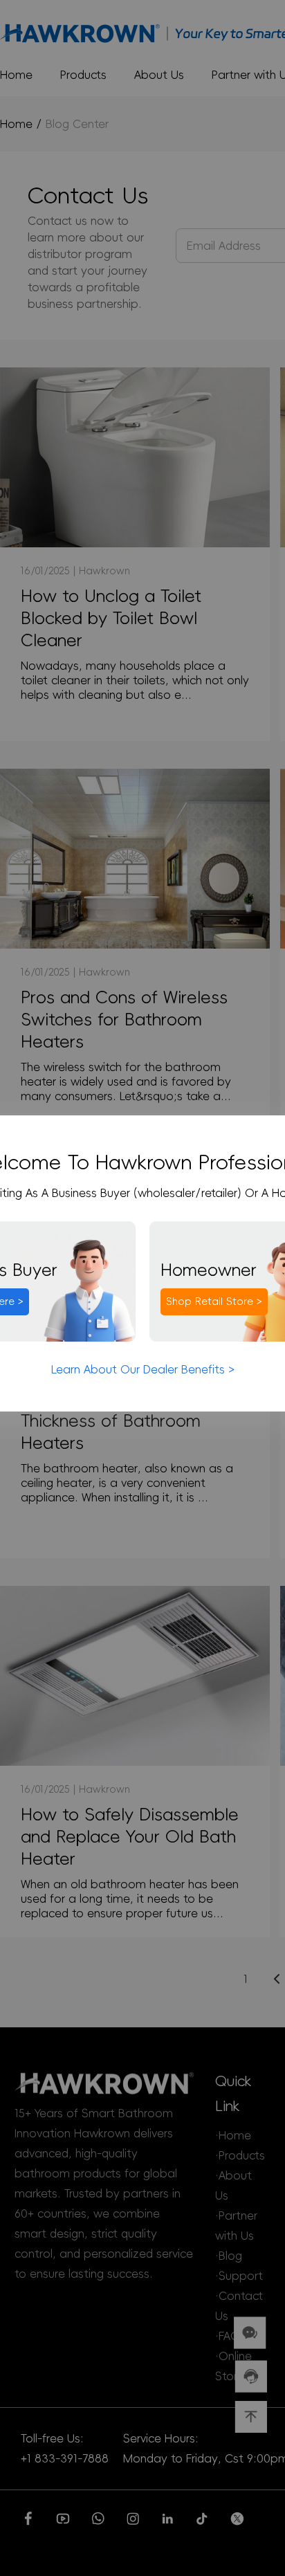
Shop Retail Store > (214, 1301)
